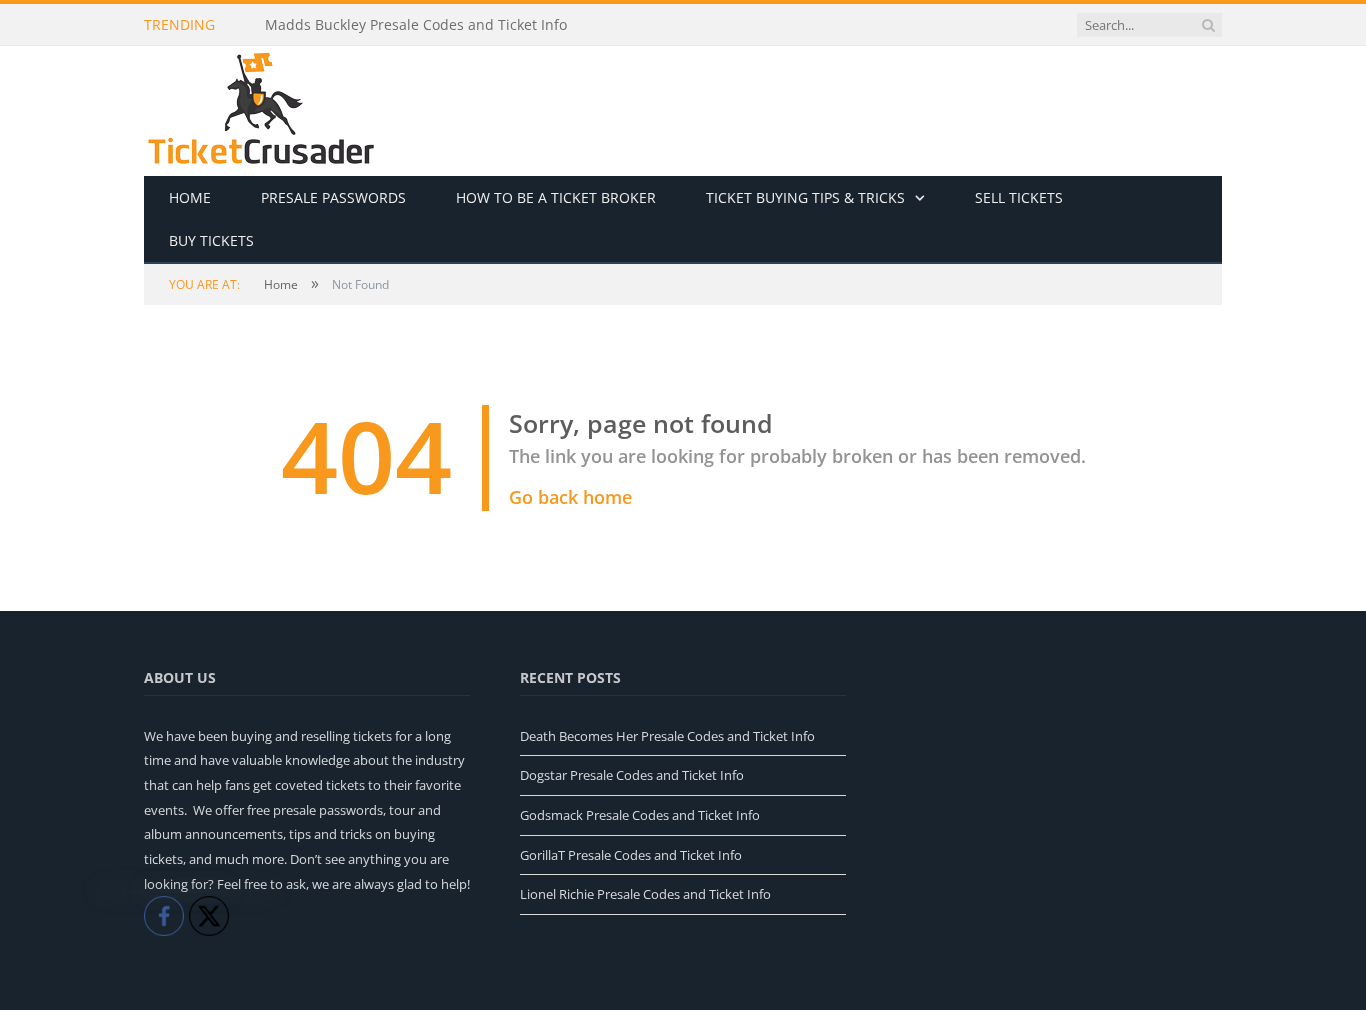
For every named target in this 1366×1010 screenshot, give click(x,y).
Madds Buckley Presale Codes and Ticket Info (416, 25)
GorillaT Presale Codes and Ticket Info (631, 855)
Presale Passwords (333, 197)
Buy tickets (211, 240)
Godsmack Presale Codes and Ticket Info (640, 815)
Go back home (570, 497)
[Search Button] (1208, 25)
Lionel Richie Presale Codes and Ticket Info (645, 894)
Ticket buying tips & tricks (805, 197)
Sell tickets (1019, 197)
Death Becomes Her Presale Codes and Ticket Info (667, 736)
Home (190, 197)
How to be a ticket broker (556, 197)
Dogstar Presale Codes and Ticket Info (632, 775)
